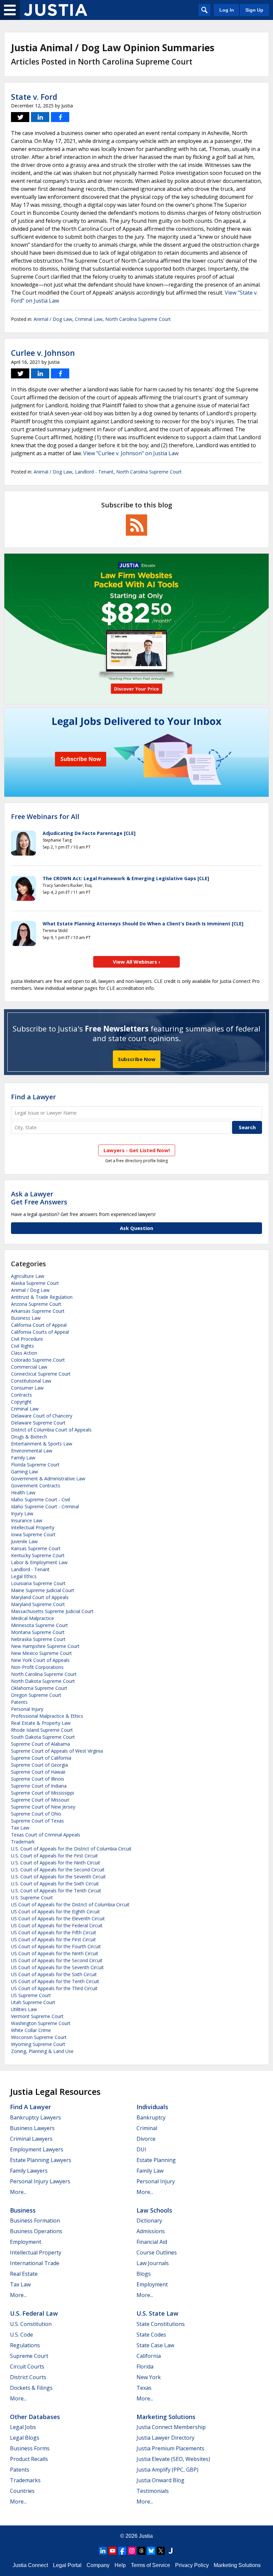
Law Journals (153, 2263)
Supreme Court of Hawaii (38, 1772)
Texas (144, 2388)
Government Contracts (36, 1486)
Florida (145, 2367)
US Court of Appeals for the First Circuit (53, 1939)
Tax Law (20, 1828)
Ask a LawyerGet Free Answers (39, 1198)
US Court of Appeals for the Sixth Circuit (54, 1974)
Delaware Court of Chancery (42, 1416)
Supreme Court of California (41, 1758)
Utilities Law (24, 2009)
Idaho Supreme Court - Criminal (45, 1506)
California (149, 2356)
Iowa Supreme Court (33, 1534)
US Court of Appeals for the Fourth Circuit (56, 1946)
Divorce (146, 2139)
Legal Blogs (25, 2438)
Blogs (144, 2274)
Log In (227, 10)
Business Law (26, 1318)
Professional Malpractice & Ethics (47, 1716)
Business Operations (36, 2231)
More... (18, 2192)
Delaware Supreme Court (38, 1423)
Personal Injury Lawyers (40, 2181)
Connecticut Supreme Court (41, 1374)
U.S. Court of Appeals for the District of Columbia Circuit (71, 1849)
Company (98, 2565)
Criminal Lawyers (31, 2139)
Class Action (24, 1353)
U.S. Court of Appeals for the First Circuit (54, 1856)
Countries (22, 2491)
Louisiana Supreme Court (38, 1583)
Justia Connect (30, 2565)
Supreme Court (29, 2356)
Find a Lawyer (33, 1097)
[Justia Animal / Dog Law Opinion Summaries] (56, 10)
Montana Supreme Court (38, 1632)
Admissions (151, 2231)
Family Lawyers (29, 2171)
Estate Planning (156, 2160)
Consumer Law (27, 1388)
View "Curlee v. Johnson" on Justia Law (131, 453)
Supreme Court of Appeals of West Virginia (57, 1751)
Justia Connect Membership (171, 2427)
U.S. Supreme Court (32, 1898)
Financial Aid (152, 2242)
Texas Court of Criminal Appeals (46, 1835)
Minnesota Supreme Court (39, 1625)
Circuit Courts (27, 2367)
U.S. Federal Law (34, 2313)
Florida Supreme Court (35, 1465)
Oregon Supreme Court (36, 1695)
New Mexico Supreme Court (41, 1653)
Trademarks (25, 2480)
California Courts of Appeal (40, 1332)
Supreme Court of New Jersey (43, 1807)
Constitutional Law (31, 1381)
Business (23, 2210)
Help (120, 2565)
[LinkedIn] (103, 2551)
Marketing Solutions (166, 2417)
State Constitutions (161, 2324)
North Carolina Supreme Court (138, 319)
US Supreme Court (31, 1995)
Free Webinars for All (45, 817)
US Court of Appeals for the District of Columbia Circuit (70, 1904)
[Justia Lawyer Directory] (170, 2551)
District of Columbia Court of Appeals (51, 1430)
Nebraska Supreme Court (38, 1639)
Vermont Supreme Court (37, 2016)
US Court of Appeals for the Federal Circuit (57, 1925)
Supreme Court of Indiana (39, 1786)
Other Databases (35, 2417)
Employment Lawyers (37, 2149)
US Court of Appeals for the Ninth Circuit (55, 1953)
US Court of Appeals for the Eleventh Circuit (58, 1918)
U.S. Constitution (31, 2324)
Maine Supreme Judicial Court (43, 1590)
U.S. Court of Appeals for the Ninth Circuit (56, 1863)
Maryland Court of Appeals (40, 1597)
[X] (161, 2551)
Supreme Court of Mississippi (42, 1793)
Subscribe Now (137, 1059)
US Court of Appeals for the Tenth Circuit (55, 1981)
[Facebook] (122, 2551)
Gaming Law (24, 1472)
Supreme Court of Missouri (40, 1800)
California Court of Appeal (39, 1325)
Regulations (25, 2345)
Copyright (21, 1402)
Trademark (23, 1842)
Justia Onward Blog (160, 2480)
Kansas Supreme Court (36, 1548)
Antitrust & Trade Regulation (42, 1297)
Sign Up (254, 10)
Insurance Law (27, 1520)
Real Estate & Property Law (41, 1723)
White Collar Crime (31, 2030)
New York (149, 2377)
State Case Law (155, 2345)
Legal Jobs (23, 2427)
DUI (141, 2149)
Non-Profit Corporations (37, 1667)
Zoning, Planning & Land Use (42, 2051)
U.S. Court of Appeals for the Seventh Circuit (58, 1877)
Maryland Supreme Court (38, 1604)
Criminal (147, 2128)
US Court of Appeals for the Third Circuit (54, 1988)
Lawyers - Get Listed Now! (137, 1150)
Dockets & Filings (31, 2388)
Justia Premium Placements (170, 2448)
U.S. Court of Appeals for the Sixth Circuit (55, 1884)
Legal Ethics (24, 1576)
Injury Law (22, 1513)
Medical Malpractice (32, 1618)
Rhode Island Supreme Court (42, 1730)
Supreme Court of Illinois (38, 1779)
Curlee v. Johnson (43, 353)
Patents (19, 1702)
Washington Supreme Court (41, 2023)
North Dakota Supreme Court (43, 1681)
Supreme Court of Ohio (36, 1814)
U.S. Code (21, 2335)
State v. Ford (34, 97)
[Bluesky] (151, 2551)
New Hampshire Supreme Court (45, 1646)
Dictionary (149, 2221)
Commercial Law (29, 1367)
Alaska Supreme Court (35, 1283)
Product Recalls (29, 2459)
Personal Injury (27, 1709)
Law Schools (154, 2210)
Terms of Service (150, 2565)
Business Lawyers (32, 2128)
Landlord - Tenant (94, 472)
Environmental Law (32, 1451)
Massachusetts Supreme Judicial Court (52, 1611)
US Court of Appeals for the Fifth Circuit (54, 1932)
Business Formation (35, 2221)
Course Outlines (157, 2252)
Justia (146, 2536)
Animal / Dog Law (53, 319)
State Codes (151, 2335)
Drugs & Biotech (29, 1437)
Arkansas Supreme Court (38, 1311)
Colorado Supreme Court (38, 1360)
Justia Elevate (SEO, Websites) (173, 2459)
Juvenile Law (24, 1541)
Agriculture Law (28, 1276)
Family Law (23, 1458)
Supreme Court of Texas (37, 1821)
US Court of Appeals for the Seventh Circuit (57, 1967)
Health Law (23, 1492)
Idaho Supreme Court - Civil (40, 1499)
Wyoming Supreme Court (38, 2044)
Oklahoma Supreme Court (39, 1688)
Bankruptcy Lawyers (35, 2117)
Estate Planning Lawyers (41, 2160)
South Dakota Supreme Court (43, 1737)
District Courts (28, 2377)
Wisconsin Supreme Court (39, 2037)
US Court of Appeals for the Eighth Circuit (55, 1911)
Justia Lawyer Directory (165, 2438)
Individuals (152, 2107)
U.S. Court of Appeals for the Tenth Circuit (56, 1891)
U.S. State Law (157, 2313)
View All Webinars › (137, 962)
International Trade (35, 2263)
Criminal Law (89, 319)
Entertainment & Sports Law (42, 1444)
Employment (26, 2242)
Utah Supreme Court (33, 2002)
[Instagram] (132, 2551)
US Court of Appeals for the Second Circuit (57, 1960)
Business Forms (30, 2448)
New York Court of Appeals (40, 1660)
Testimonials (153, 2491)
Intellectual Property (33, 1527)
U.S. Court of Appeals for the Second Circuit (58, 1870)
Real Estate (24, 2274)
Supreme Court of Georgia (39, 1765)
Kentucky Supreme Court (38, 1555)
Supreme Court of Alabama (40, 1744)
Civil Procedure (27, 1339)
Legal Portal (67, 2565)
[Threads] (141, 2551)
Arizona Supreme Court (36, 1304)
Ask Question (136, 1228)
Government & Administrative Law (48, 1479)
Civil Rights (22, 1346)
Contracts (21, 1395)
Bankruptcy (151, 2117)
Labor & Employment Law (39, 1562)
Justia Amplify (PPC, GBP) (167, 2470)
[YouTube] (113, 2551)
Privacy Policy (192, 2565)
